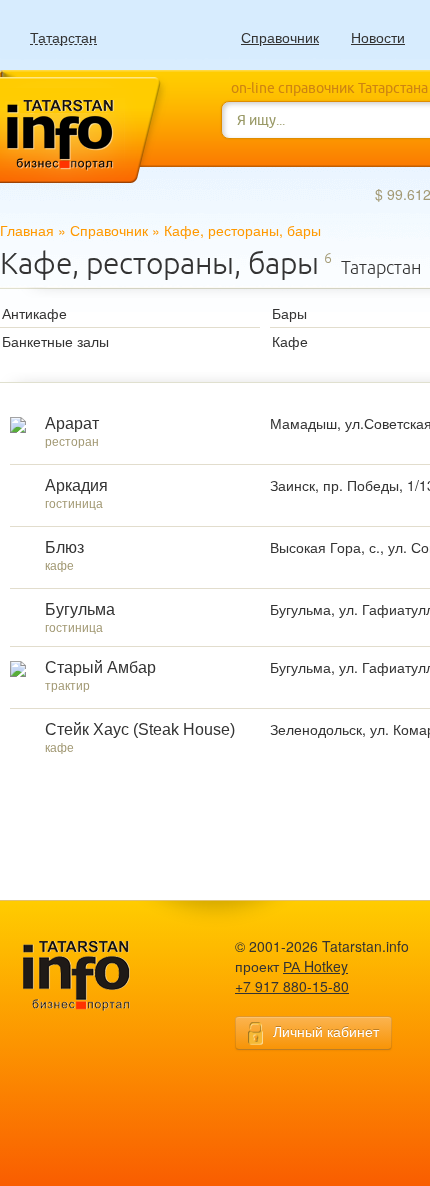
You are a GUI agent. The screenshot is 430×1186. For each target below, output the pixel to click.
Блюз (64, 547)
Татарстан (63, 37)
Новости (378, 37)
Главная (27, 230)
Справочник (280, 37)
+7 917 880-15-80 (292, 986)
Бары (289, 313)
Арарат (72, 423)
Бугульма (80, 609)
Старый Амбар (100, 667)
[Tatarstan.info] (95, 973)
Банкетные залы (55, 341)
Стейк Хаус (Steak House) (140, 729)
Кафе (290, 341)
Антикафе (34, 313)
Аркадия (76, 485)
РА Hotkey (315, 966)
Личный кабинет (326, 1031)
